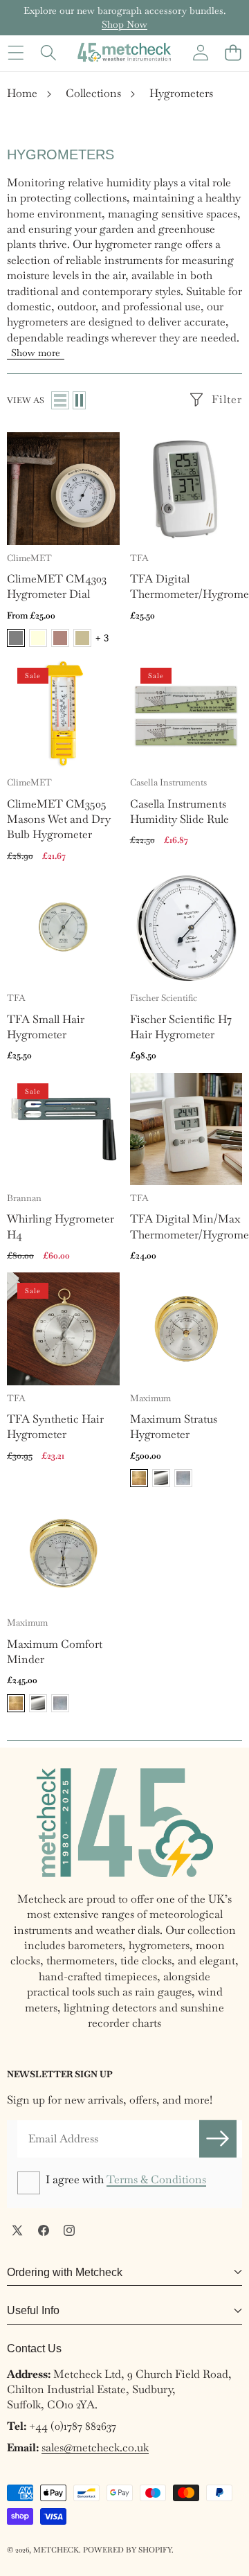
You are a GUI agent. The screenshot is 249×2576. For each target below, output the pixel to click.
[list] (60, 400)
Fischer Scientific (164, 998)
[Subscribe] (218, 2139)
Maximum (150, 1398)
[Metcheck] (124, 52)
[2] (79, 400)
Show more (36, 353)
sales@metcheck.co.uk (95, 2448)
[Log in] (200, 52)
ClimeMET (29, 558)
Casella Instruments (168, 782)
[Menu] (16, 52)
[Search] (48, 52)
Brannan (24, 1198)
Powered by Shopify (127, 2550)
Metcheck (56, 2550)
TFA (139, 558)
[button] (233, 52)
